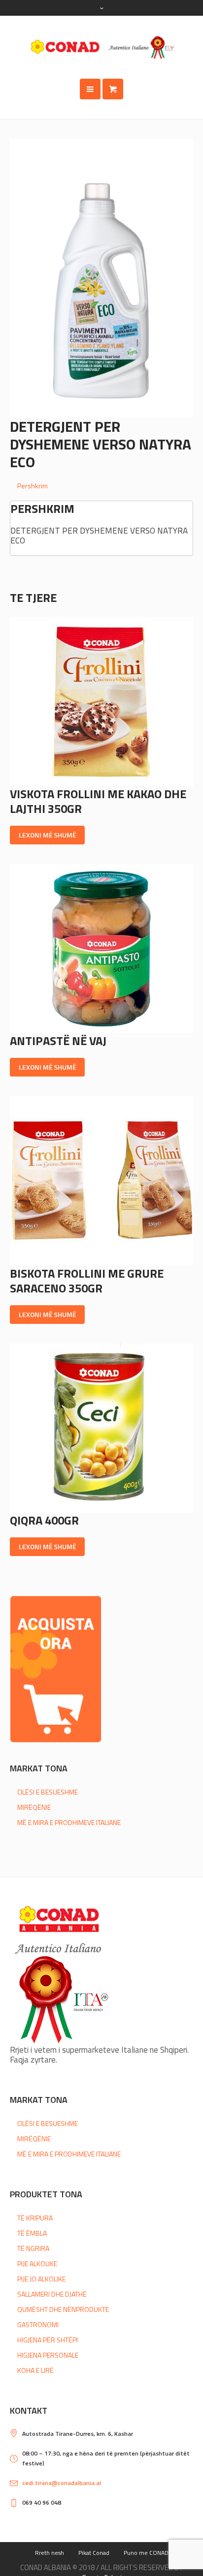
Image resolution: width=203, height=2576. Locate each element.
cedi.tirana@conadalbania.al (62, 2483)
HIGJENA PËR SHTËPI (48, 2340)
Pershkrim (33, 486)
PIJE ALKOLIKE (37, 2263)
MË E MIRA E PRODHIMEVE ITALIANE (69, 1822)
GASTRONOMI (38, 2324)
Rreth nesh (50, 2553)
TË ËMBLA (32, 2233)
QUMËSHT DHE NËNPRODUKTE (63, 2309)
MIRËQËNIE (34, 1807)
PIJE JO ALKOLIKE (41, 2279)
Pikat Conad (94, 2553)
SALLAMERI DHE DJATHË (52, 2294)
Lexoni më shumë (47, 835)
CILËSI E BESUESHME (48, 1792)
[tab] (105, 486)
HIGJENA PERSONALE (48, 2355)
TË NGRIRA (33, 2248)
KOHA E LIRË (35, 2370)
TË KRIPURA (35, 2218)
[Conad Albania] (101, 47)
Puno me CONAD (146, 2553)
